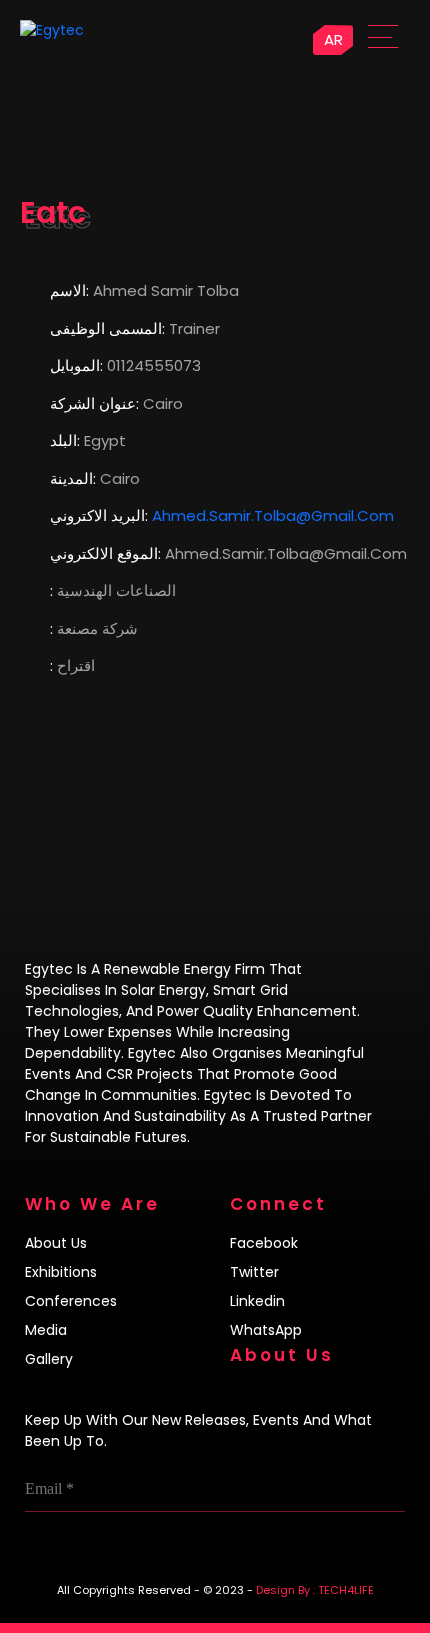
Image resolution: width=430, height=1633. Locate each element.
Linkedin (257, 1301)
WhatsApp (266, 1330)
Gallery (49, 1359)
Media (46, 1330)
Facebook (264, 1243)
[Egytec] (96, 30)
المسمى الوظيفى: (107, 328)
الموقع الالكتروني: (105, 553)
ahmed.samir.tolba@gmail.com (273, 515)
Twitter (254, 1272)
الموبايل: (76, 365)
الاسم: (69, 290)
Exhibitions (61, 1272)
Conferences (71, 1301)
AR (333, 39)
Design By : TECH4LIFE (315, 1590)
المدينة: (73, 478)
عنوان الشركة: (94, 403)
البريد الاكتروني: (99, 515)
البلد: (65, 440)
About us (56, 1243)
